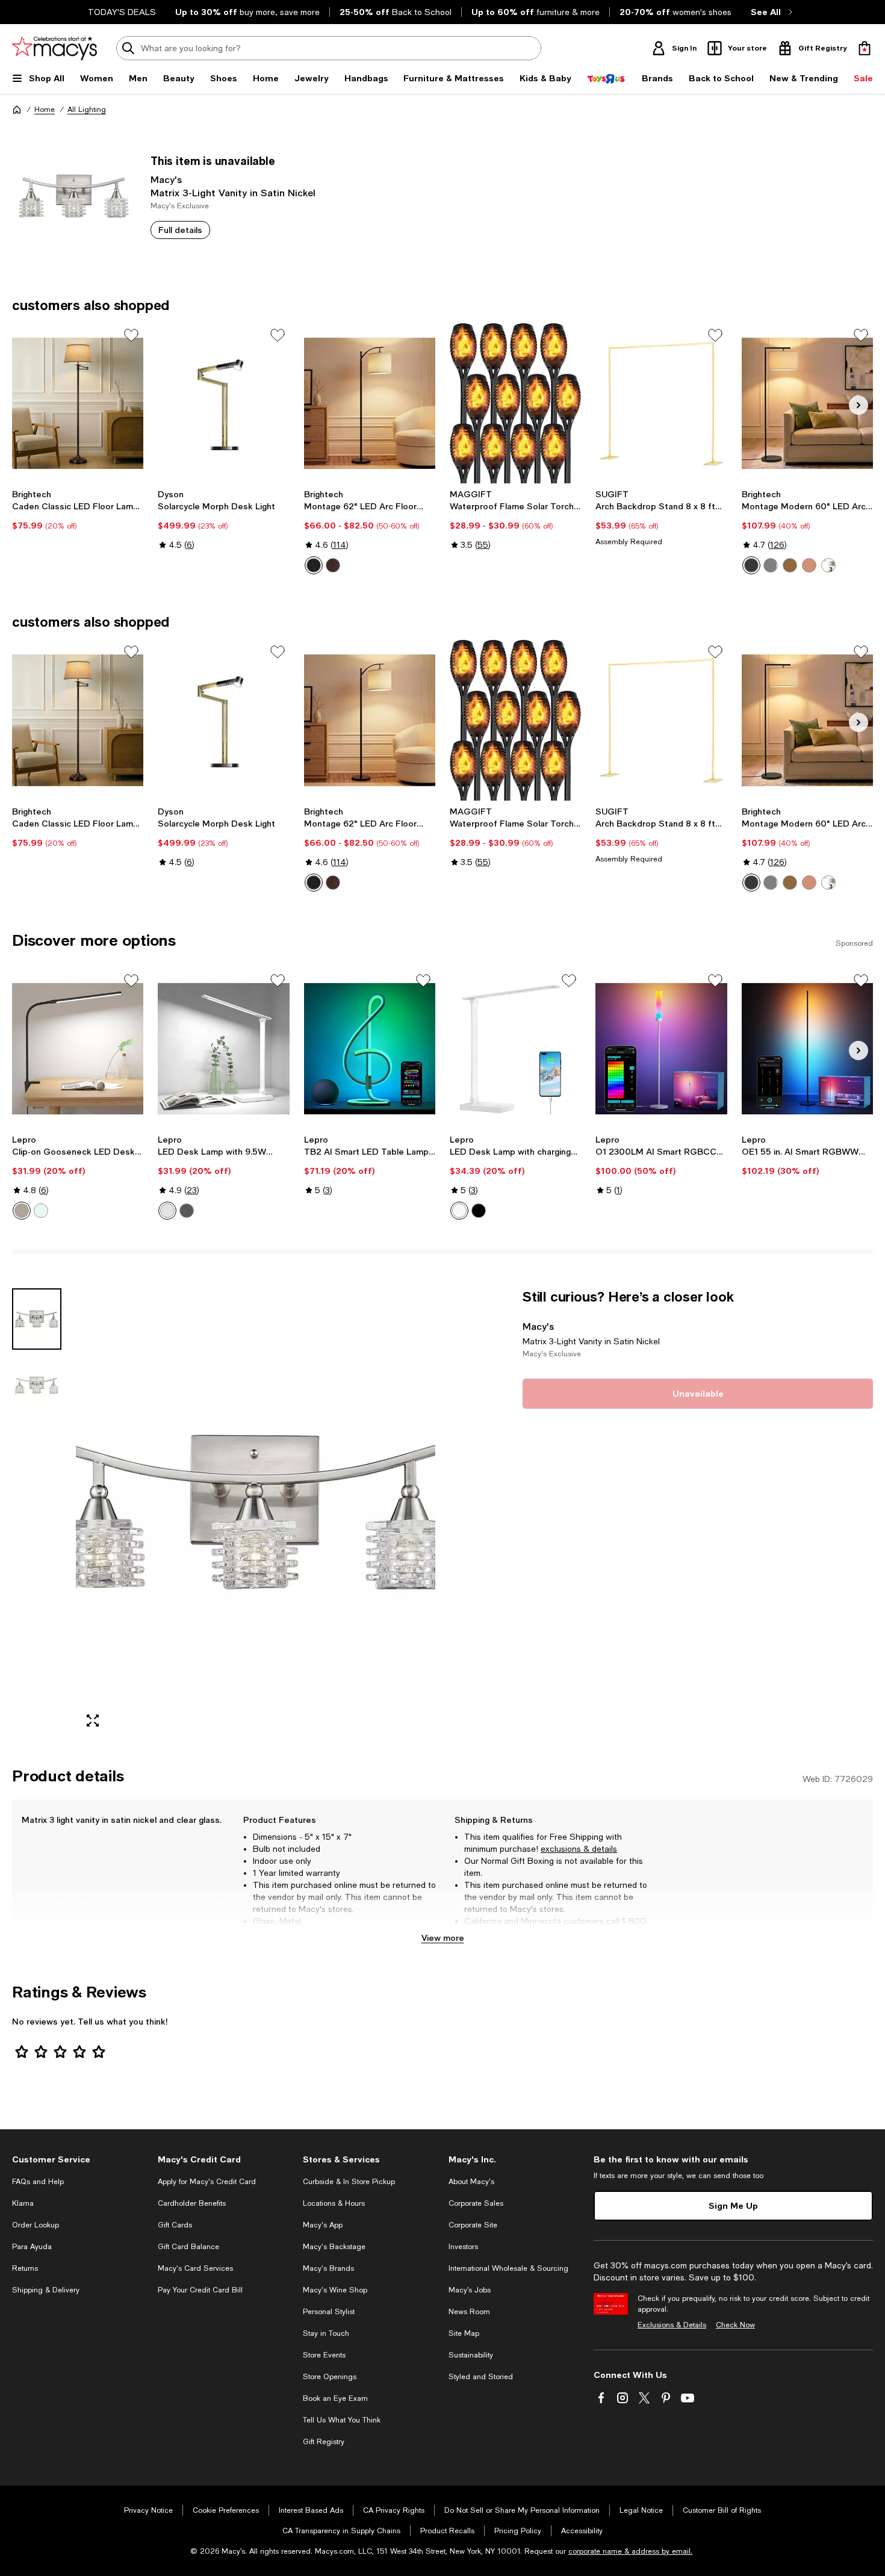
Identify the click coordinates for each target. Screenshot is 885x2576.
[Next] (859, 405)
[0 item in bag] (865, 48)
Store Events (324, 2355)
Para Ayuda (32, 2247)
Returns (25, 2268)
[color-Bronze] (333, 565)
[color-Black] (22, 1211)
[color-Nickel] (771, 565)
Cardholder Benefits (192, 2203)
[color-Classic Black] (751, 565)
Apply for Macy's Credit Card (207, 2182)
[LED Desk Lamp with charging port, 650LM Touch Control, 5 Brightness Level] (515, 1049)
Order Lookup (36, 2225)
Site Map (464, 2333)
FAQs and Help (38, 2182)
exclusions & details (579, 1849)
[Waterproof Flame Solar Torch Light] (515, 403)
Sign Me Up (733, 2205)
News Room (469, 2312)
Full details (180, 230)
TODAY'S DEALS (122, 12)
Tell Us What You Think (342, 2420)
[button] (224, 1513)
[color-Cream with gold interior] (828, 565)
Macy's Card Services (195, 2268)
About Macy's (471, 2182)
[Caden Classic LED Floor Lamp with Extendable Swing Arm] (78, 403)
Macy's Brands (328, 2268)
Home (45, 110)
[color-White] (41, 1211)
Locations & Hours (334, 2203)
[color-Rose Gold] (809, 565)
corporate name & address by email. (630, 2551)
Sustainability (471, 2355)
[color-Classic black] (314, 565)
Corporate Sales (476, 2203)
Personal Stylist (329, 2312)
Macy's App (323, 2225)
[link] (78, 510)
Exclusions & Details (672, 2325)
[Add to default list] (131, 335)
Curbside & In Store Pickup (349, 2182)
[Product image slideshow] (256, 1513)
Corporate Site (473, 2225)
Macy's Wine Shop (335, 2290)
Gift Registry (324, 2442)
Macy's (166, 179)
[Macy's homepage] (17, 110)
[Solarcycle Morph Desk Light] (223, 403)
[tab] (37, 1319)
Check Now (735, 2325)
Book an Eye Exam (335, 2398)
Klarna (23, 2203)
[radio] (314, 565)
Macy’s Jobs (470, 2290)
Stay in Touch (326, 2333)
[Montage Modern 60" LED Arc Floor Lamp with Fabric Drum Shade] (807, 403)
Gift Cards (175, 2225)
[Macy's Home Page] (54, 48)
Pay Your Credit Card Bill (200, 2290)
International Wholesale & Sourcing (508, 2268)
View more (443, 1938)
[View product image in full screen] (93, 1721)
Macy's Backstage (334, 2247)
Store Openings (330, 2377)
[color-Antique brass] (790, 565)
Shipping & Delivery (46, 2290)
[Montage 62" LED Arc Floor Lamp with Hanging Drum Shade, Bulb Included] (370, 403)
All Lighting (87, 110)
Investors (463, 2247)
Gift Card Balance (188, 2247)
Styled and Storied (481, 2377)
